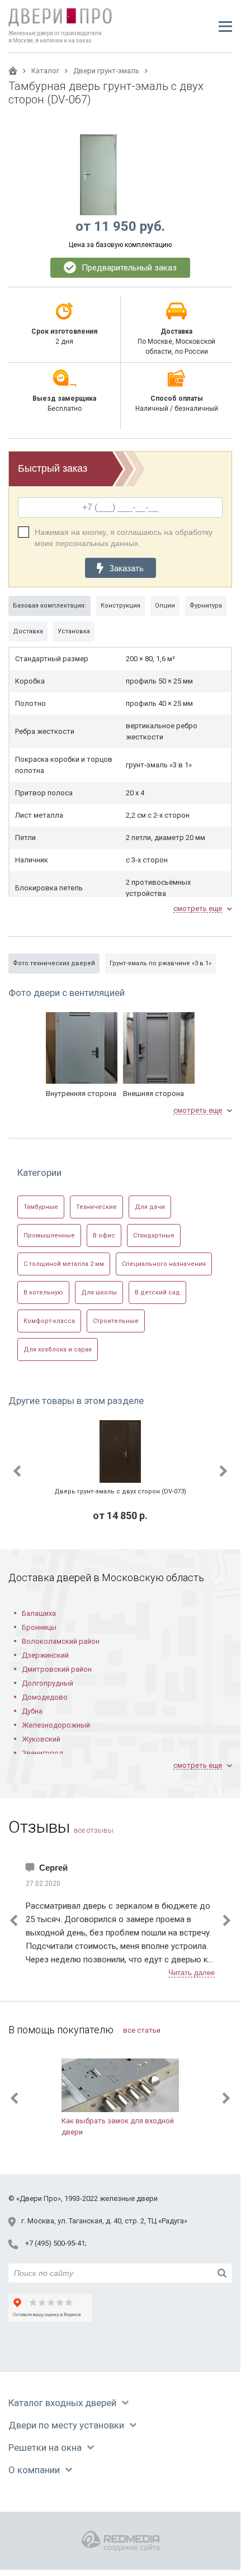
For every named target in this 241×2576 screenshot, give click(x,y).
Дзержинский (45, 1655)
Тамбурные (41, 1207)
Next (224, 1471)
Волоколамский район (61, 1641)
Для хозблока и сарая (58, 1349)
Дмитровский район (57, 1669)
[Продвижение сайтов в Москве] (121, 2541)
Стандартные (154, 1235)
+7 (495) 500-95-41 (55, 2243)
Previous (17, 1471)
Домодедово (45, 1697)
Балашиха (39, 1613)
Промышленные (49, 1235)
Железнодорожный (56, 1725)
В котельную (43, 1292)
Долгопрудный (48, 1683)
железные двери (129, 2198)
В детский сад (157, 1292)
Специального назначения (164, 1264)
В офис (104, 1235)
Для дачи (150, 1207)
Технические (96, 1207)
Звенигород (42, 1753)
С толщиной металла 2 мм (64, 1264)
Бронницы (39, 1627)
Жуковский (41, 1739)
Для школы (99, 1292)
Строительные (116, 1321)
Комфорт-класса (49, 1321)
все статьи (142, 2030)
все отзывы (94, 1830)
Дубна (32, 1711)
